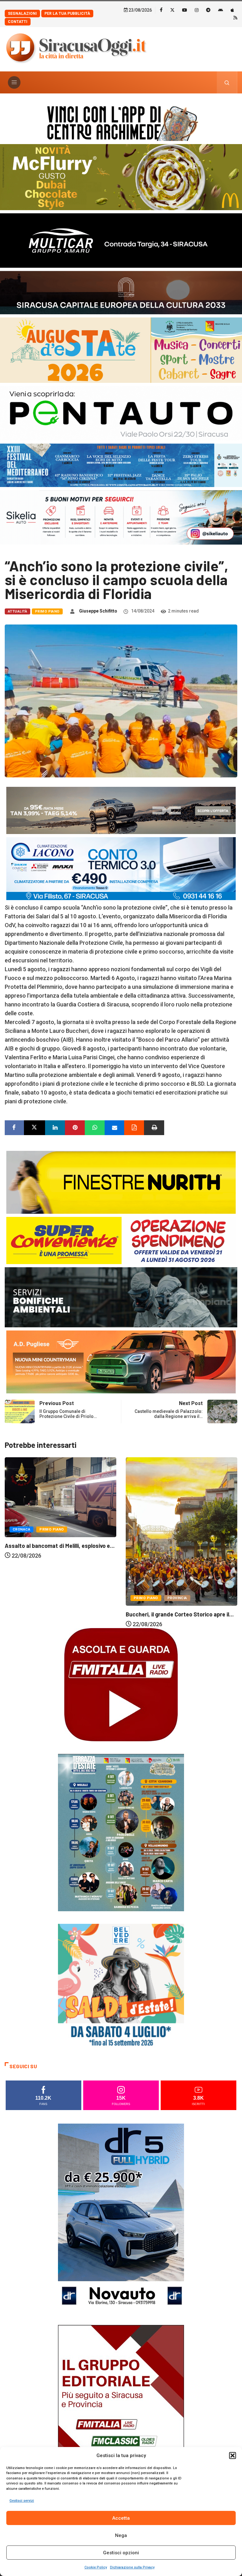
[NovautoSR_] (121, 2218)
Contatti (18, 22)
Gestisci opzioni (121, 2553)
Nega (121, 2535)
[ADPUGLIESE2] (121, 1361)
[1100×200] (121, 292)
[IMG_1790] (121, 413)
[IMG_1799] (121, 1240)
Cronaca (142, 1527)
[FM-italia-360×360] (121, 1684)
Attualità (17, 611)
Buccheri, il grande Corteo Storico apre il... (59, 1614)
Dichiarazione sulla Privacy (132, 2567)
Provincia (56, 1598)
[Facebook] (161, 10)
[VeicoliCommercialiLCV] (121, 240)
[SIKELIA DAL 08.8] (121, 517)
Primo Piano (47, 611)
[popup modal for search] (227, 82)
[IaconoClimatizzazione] (121, 868)
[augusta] (121, 350)
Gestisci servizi (22, 2501)
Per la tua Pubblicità (67, 14)
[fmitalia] (121, 465)
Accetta (121, 2518)
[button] (233, 2456)
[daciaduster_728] (121, 810)
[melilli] (121, 1832)
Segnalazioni (22, 14)
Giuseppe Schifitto (98, 611)
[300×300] (121, 1986)
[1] (121, 2419)
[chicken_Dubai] (121, 177)
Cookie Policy (96, 2567)
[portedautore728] (121, 1182)
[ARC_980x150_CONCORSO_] (121, 122)
